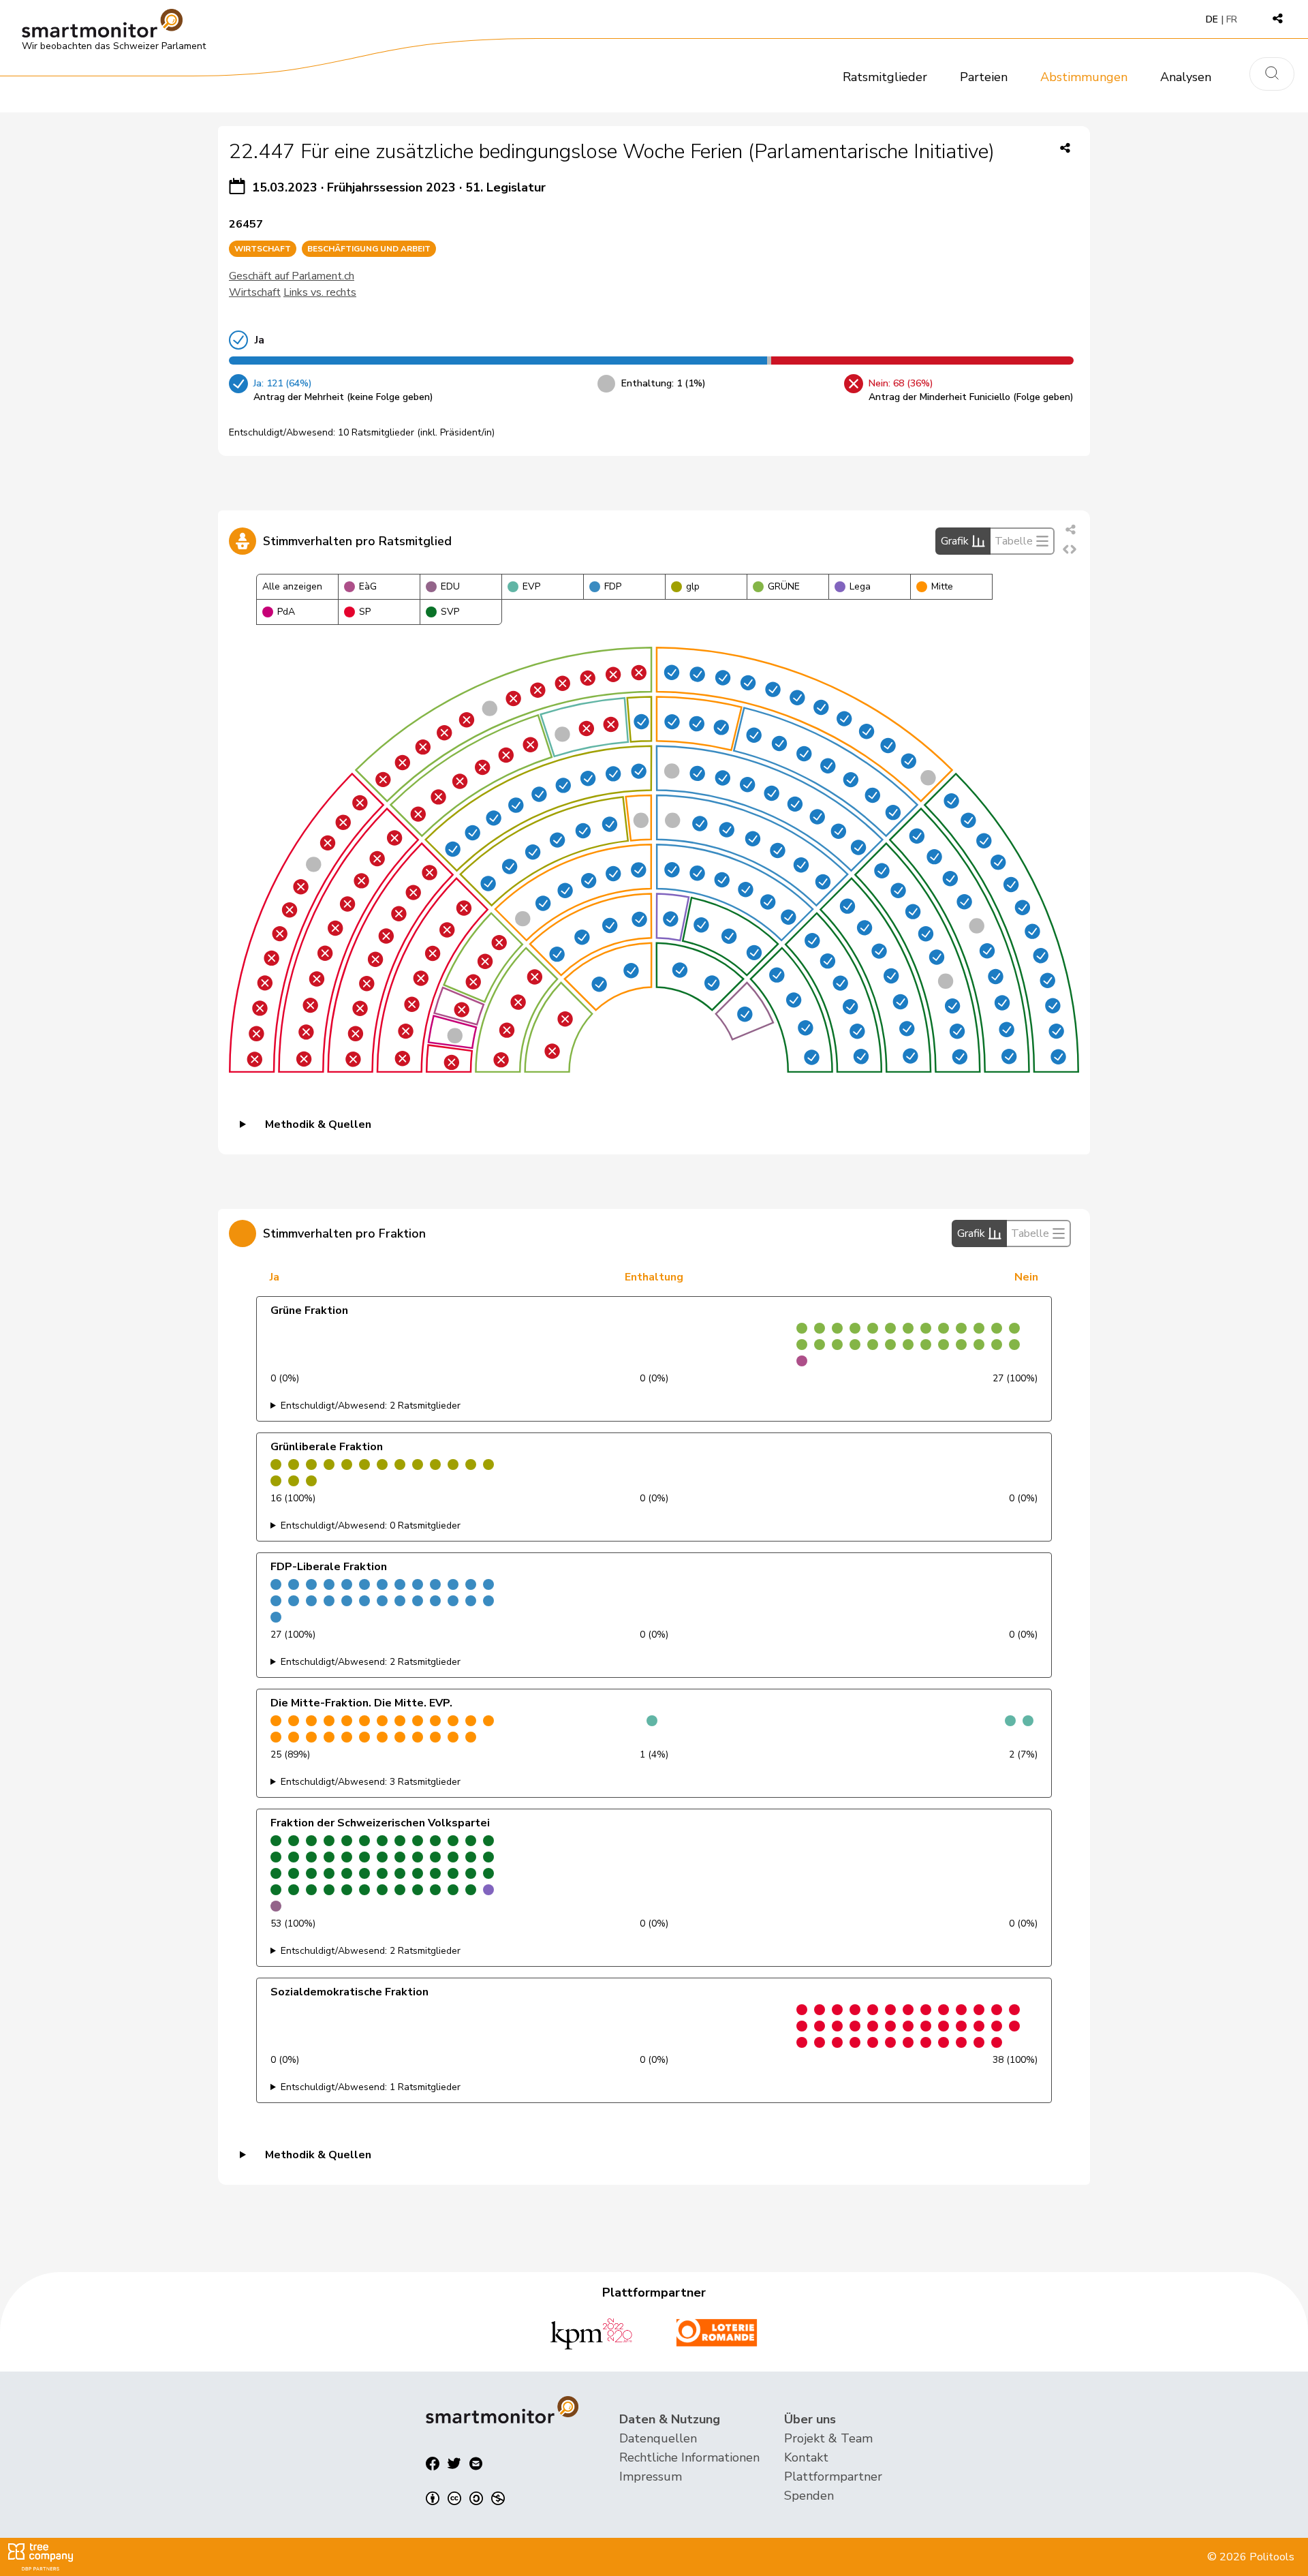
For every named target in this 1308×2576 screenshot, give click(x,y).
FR (1232, 19)
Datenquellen (658, 2438)
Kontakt (806, 2457)
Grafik (955, 541)
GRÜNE (784, 586)
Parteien (984, 77)
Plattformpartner (833, 2477)
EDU (450, 586)
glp (693, 586)
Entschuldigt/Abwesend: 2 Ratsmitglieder (371, 1406)
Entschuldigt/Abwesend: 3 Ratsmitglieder (371, 1782)
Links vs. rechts (320, 292)
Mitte (942, 586)
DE (1212, 19)
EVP (531, 586)
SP (365, 612)
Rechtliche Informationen (689, 2457)
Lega (860, 586)
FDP (613, 586)
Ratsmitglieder (885, 77)
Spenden (809, 2496)
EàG (368, 586)
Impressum (651, 2477)
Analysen (1186, 77)
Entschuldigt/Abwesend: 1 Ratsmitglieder (371, 2087)
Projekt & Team (828, 2438)
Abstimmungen (1084, 77)
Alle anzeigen (292, 586)
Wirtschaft (255, 292)
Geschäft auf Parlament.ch (292, 276)
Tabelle (1014, 541)
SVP (450, 612)
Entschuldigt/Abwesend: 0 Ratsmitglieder (371, 1525)
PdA (286, 612)
